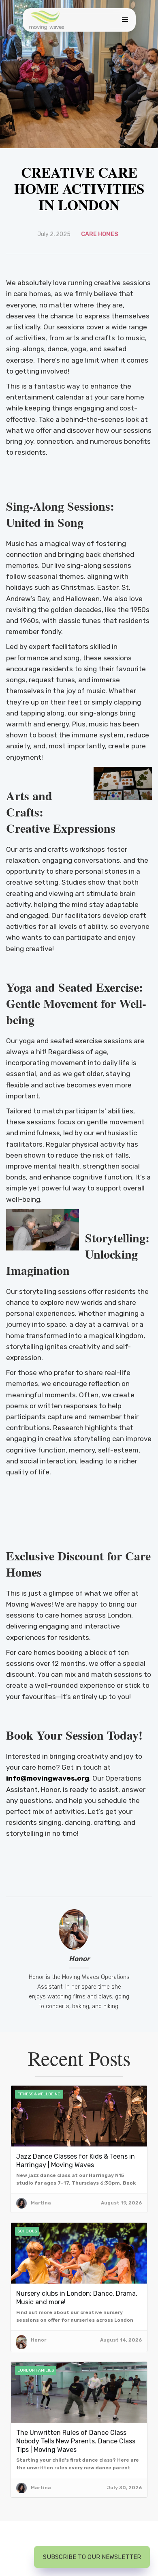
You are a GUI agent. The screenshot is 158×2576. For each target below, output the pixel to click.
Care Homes (100, 234)
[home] (47, 20)
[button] (123, 20)
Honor (79, 1959)
